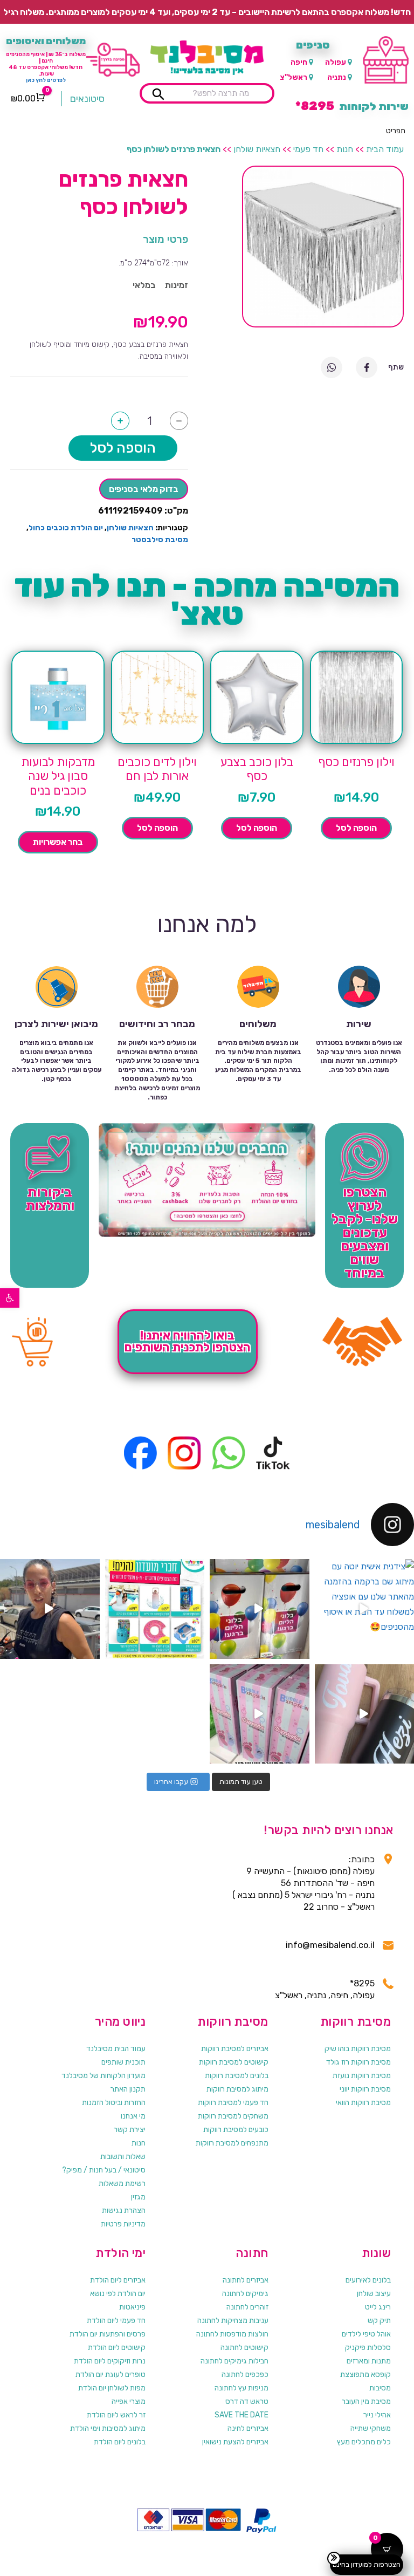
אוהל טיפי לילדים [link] (366, 2334)
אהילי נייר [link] (377, 2415)
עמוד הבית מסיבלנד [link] (116, 2049)
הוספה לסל (123, 448)
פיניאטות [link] (132, 2307)
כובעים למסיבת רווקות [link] (236, 2130)
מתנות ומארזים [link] (369, 2361)
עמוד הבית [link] (385, 149)
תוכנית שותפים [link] (123, 2062)
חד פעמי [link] (308, 149)
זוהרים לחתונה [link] (247, 2307)
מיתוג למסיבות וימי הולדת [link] (108, 2428)
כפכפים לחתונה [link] (245, 2375)
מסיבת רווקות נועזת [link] (362, 2076)
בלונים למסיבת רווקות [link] (237, 2076)
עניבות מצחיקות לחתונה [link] (233, 2321)
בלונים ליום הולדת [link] (120, 2442)
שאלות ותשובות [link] (123, 2157)
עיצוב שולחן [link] (374, 2294)
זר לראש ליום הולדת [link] (116, 2415)
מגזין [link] (138, 2197)
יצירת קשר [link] (130, 2130)
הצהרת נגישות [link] (124, 2211)
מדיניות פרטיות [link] (123, 2224)
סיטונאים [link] (87, 99)
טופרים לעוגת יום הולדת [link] (111, 2375)
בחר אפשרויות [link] (58, 842)
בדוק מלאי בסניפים (144, 489)
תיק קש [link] (379, 2321)
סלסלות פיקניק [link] (368, 2348)
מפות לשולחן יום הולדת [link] (112, 2388)
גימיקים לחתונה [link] (245, 2294)
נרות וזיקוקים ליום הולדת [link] (110, 2361)
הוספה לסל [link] (356, 828)
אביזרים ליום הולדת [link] (118, 2280)
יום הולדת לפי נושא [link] (118, 2294)
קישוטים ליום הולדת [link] (117, 2348)
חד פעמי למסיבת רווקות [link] (233, 2103)
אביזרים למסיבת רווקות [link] (235, 2049)
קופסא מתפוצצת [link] (365, 2375)
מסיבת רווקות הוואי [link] (363, 2103)
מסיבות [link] (380, 2388)
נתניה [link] (337, 77)
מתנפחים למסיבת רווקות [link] (232, 2143)
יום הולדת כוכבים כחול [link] (66, 528)
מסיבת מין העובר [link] (366, 2401)
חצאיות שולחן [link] (257, 149)
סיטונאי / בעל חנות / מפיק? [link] (104, 2170)
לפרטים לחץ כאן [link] (46, 80)
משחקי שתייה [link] (371, 2428)
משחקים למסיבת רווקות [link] (233, 2116)
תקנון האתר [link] (128, 2089)
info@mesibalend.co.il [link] (330, 1945)
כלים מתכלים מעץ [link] (364, 2442)
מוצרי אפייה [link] (129, 2401)
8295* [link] (362, 1983)
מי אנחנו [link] (133, 2116)
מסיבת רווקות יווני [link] (365, 2089)
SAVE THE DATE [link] (241, 2415)
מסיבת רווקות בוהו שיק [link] (358, 2049)
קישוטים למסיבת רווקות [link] (234, 2062)
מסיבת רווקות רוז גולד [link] (358, 2062)
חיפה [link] (299, 62)
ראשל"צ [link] (294, 77)
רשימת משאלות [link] (122, 2184)
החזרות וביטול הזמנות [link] (114, 2103)
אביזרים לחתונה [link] (246, 2280)
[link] (10, 1298)
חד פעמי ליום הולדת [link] (116, 2321)
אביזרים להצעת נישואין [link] (235, 2442)
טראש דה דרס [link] (247, 2401)
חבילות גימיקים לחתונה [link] (234, 2361)
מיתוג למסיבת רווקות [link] (237, 2089)
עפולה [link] (336, 62)
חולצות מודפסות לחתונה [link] (232, 2334)
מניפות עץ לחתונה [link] (241, 2388)
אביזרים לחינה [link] (248, 2428)
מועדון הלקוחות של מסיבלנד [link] (103, 2076)
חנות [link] (345, 149)
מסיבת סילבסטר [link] (160, 540)
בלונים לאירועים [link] (368, 2280)
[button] (396, 131)
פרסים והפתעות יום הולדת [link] (108, 2334)
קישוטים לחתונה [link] (244, 2348)
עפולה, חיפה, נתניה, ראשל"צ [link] (325, 1995)
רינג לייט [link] (378, 2307)
